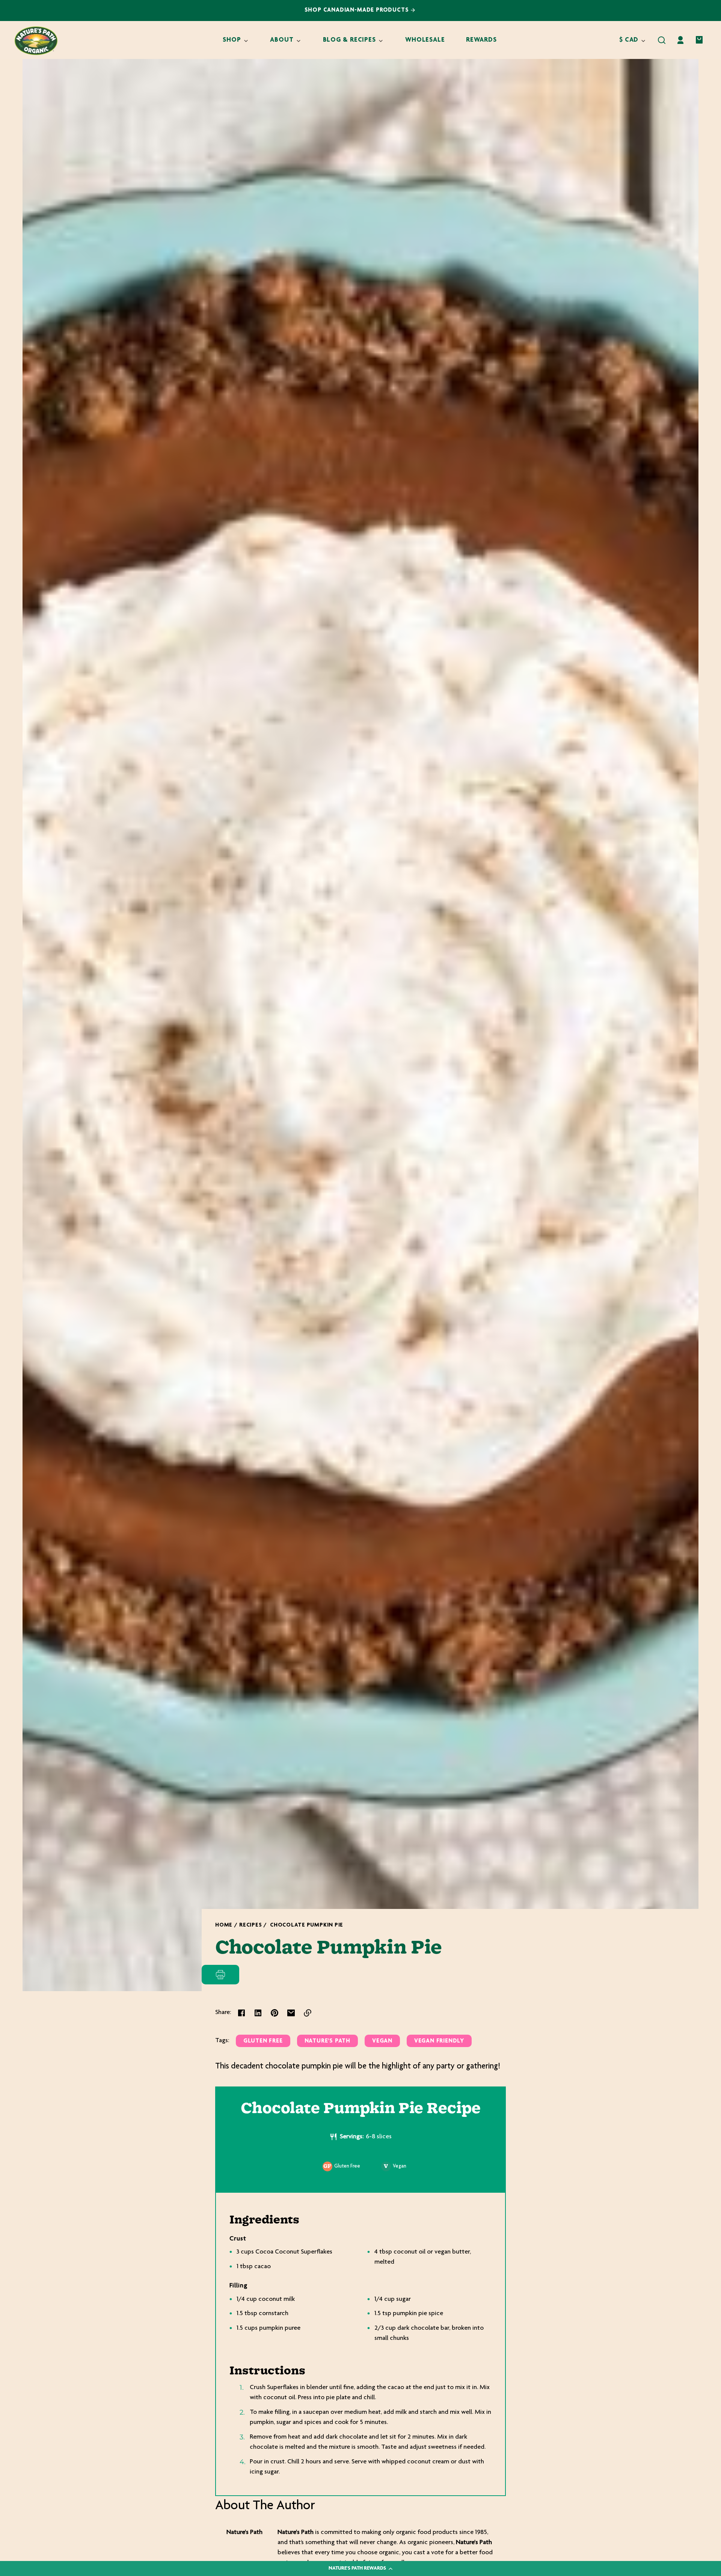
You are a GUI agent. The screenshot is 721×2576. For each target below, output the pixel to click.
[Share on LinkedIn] (258, 2013)
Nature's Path (328, 2041)
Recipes (250, 1925)
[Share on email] (291, 2013)
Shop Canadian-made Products (358, 10)
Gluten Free (263, 2041)
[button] (662, 40)
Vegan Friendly (439, 2041)
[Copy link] (308, 2013)
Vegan (382, 2041)
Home (224, 1925)
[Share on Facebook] (241, 2013)
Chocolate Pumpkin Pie (307, 1925)
